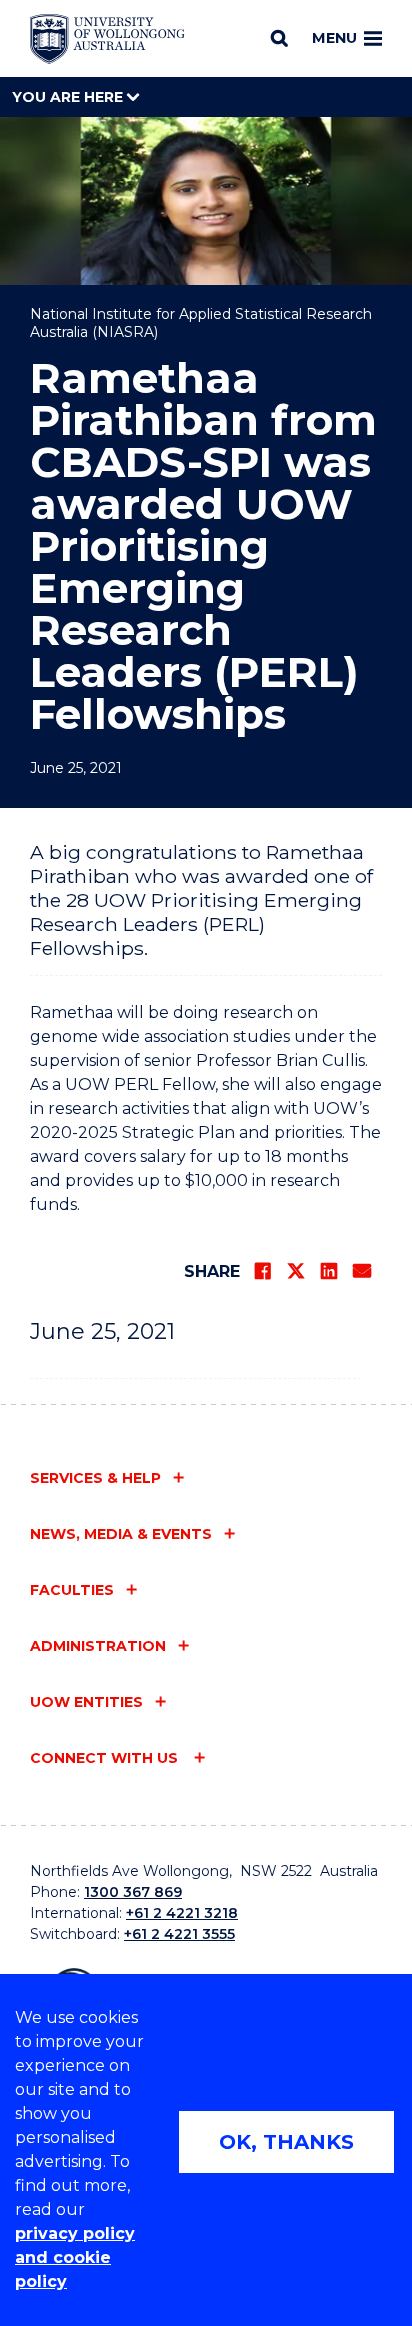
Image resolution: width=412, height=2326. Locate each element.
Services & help (95, 1478)
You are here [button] (69, 97)
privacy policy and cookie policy (75, 2257)
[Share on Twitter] (296, 1271)
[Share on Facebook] (263, 1271)
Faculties (72, 1590)
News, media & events (121, 1534)
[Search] (279, 38)
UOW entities (86, 1702)
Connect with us (106, 1758)
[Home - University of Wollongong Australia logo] (107, 39)
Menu (334, 38)
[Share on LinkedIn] (329, 1271)
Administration (98, 1646)
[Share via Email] (362, 1271)
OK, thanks (286, 2142)
